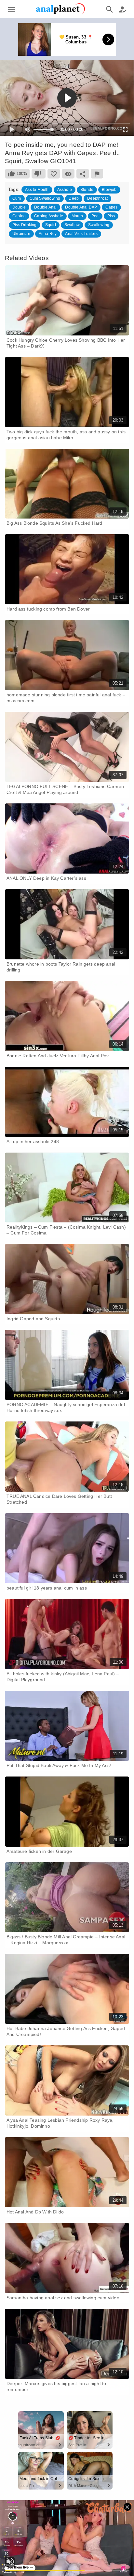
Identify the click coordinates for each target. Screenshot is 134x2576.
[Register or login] (123, 9)
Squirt (51, 225)
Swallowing (99, 225)
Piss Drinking (25, 225)
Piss (111, 216)
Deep (74, 198)
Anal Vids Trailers (81, 234)
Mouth (77, 216)
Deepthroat (97, 198)
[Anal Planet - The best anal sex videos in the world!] (60, 13)
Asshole (65, 190)
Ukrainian (21, 234)
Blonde (87, 190)
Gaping (19, 216)
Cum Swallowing (45, 198)
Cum (17, 198)
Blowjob (109, 190)
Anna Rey (48, 234)
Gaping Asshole (49, 216)
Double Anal (45, 207)
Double (19, 207)
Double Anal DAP (81, 207)
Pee (95, 216)
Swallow (72, 225)
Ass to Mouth (37, 190)
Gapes (111, 207)
